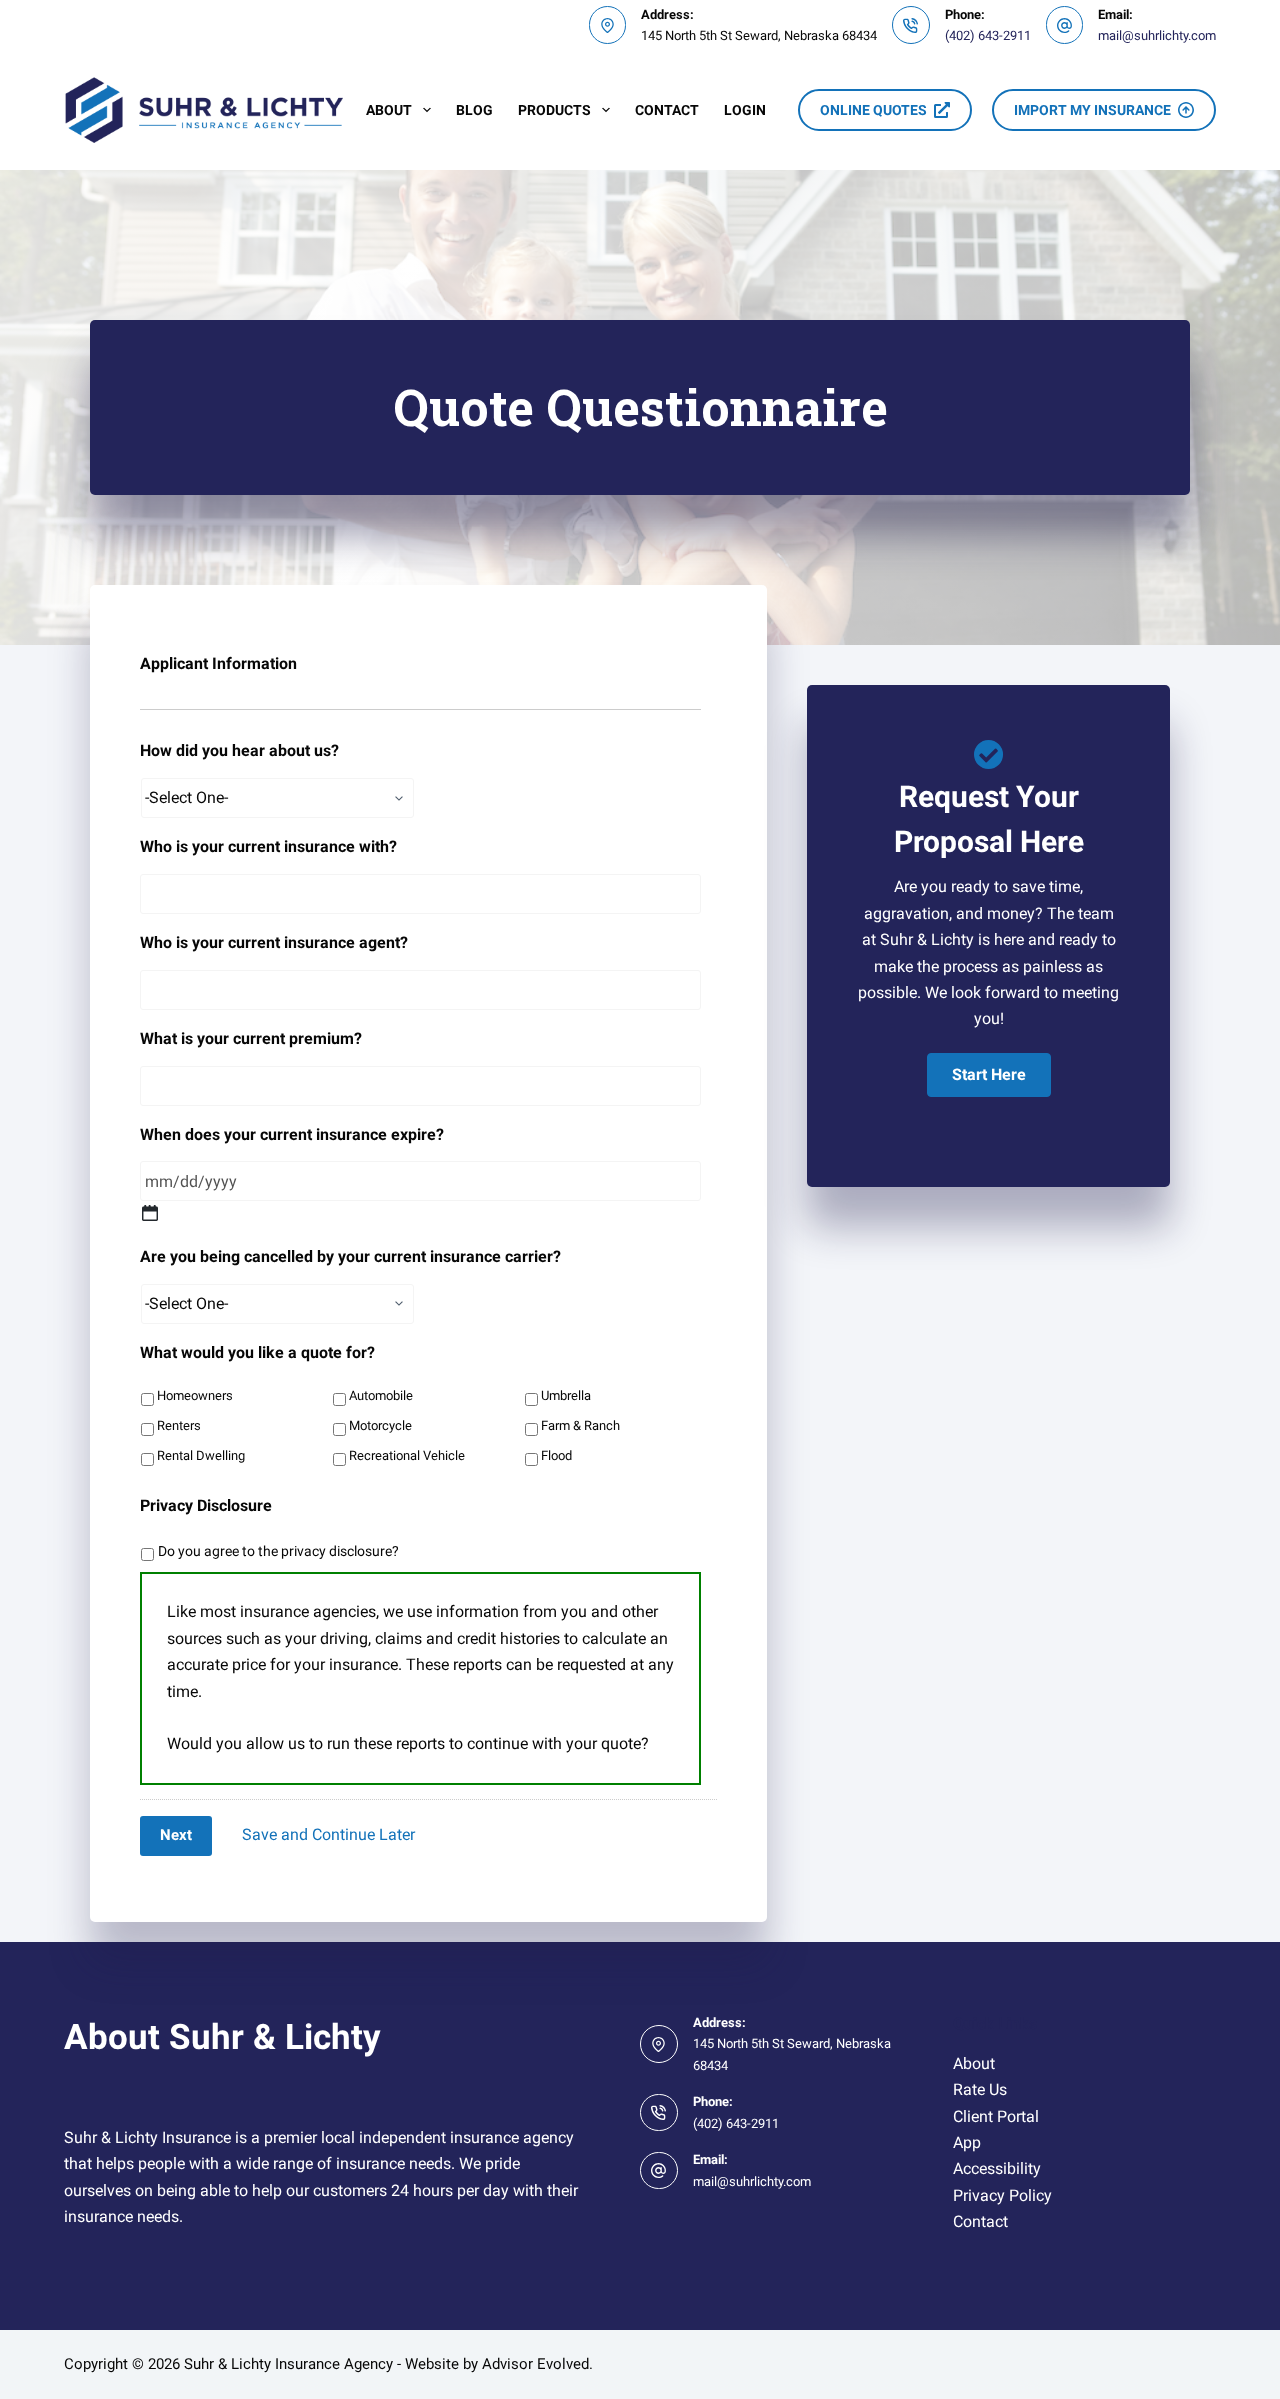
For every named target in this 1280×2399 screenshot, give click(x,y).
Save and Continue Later (328, 1834)
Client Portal (996, 2116)
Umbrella (566, 1395)
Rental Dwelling (201, 1455)
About (389, 110)
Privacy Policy (1002, 2195)
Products (554, 110)
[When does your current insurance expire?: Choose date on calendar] (150, 1213)
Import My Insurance (1092, 110)
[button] (989, 1075)
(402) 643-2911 (988, 35)
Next (176, 1835)
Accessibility (997, 2168)
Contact (667, 110)
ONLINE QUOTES (873, 110)
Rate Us (980, 2089)
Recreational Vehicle (407, 1455)
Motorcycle (380, 1425)
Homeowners (195, 1395)
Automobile (381, 1395)
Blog (474, 110)
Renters (179, 1425)
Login (745, 110)
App (967, 2142)
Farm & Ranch (580, 1425)
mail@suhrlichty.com (1157, 35)
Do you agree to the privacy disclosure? (278, 1551)
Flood (556, 1455)
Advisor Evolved (535, 2364)
